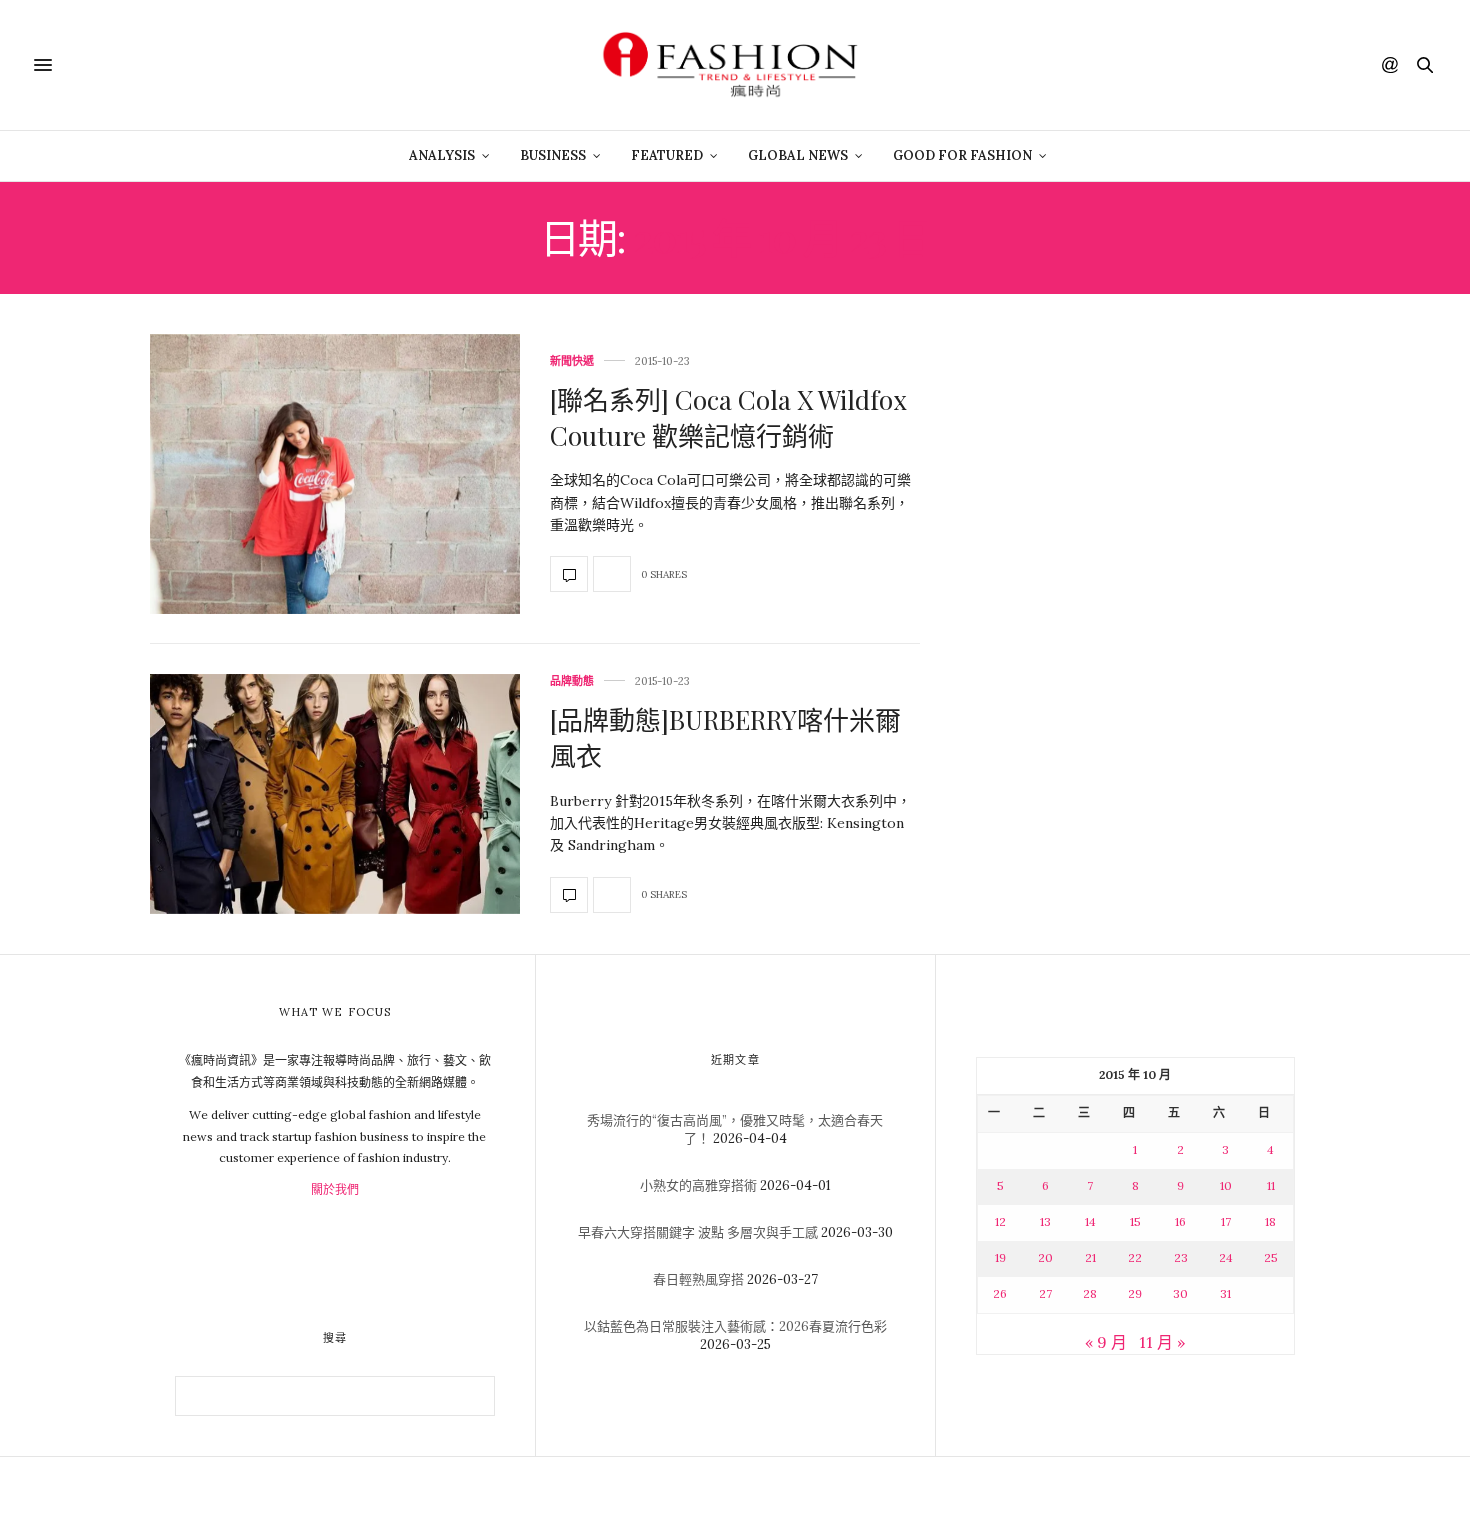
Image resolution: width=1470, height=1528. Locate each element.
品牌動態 (572, 681)
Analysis (442, 155)
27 (1045, 1293)
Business (553, 155)
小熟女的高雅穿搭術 (698, 1185)
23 (1181, 1257)
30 (1180, 1293)
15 (1135, 1221)
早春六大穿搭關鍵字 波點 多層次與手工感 (698, 1232)
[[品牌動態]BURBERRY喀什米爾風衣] (335, 794)
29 (1135, 1293)
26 (1000, 1293)
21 (1090, 1257)
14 (1090, 1221)
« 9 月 (1106, 1342)
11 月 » (1162, 1342)
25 (1271, 1257)
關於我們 (335, 1189)
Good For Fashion (962, 155)
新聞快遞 (572, 361)
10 (1226, 1185)
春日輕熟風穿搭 (698, 1279)
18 (1270, 1221)
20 (1045, 1257)
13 (1045, 1221)
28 (1090, 1293)
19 (1000, 1257)
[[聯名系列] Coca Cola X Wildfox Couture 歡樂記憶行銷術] (335, 474)
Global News (798, 155)
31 (1225, 1293)
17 (1226, 1221)
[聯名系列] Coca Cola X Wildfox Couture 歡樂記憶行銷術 (728, 417)
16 (1180, 1221)
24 (1226, 1257)
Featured (667, 155)
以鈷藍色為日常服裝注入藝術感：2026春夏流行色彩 (735, 1326)
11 (1271, 1185)
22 (1135, 1257)
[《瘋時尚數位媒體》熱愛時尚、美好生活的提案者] (735, 65)
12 (1000, 1221)
